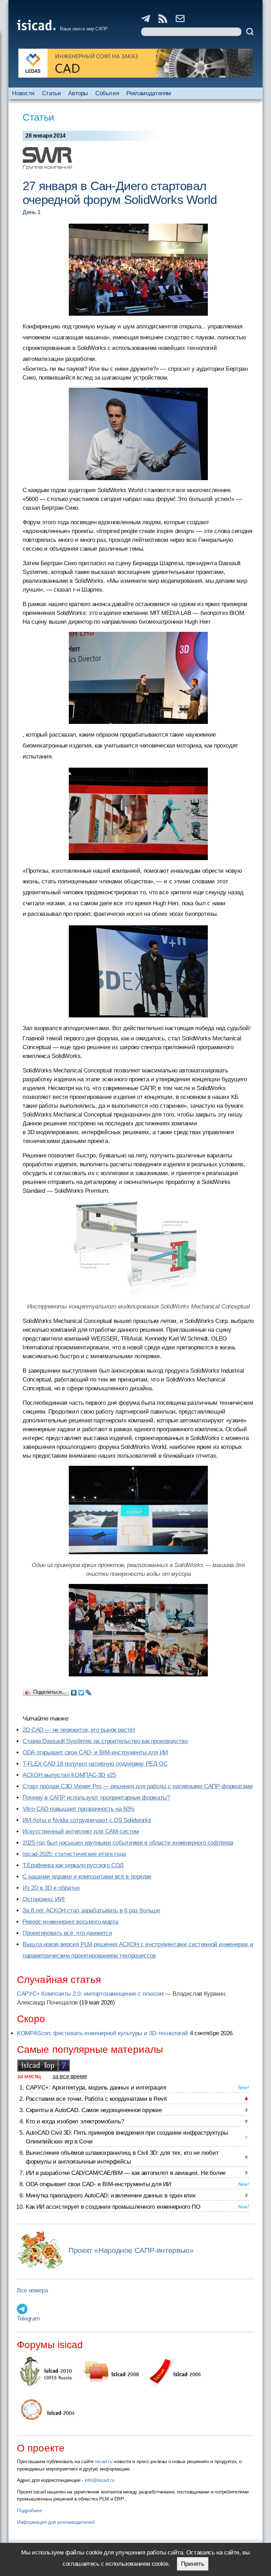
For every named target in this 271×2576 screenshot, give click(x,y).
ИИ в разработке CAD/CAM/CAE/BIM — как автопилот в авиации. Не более (126, 2173)
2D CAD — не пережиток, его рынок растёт (79, 1730)
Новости (23, 93)
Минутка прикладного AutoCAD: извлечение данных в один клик (110, 2196)
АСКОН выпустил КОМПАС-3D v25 (69, 1775)
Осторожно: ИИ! (44, 1899)
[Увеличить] (138, 1250)
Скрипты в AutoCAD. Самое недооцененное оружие (94, 2110)
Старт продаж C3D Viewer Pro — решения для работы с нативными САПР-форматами (138, 1786)
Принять (193, 2564)
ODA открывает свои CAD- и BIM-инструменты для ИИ (95, 1752)
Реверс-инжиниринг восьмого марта (70, 1922)
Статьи (52, 93)
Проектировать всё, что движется (67, 1933)
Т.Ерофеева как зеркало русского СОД (73, 1865)
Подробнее (29, 2510)
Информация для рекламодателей (56, 2522)
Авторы (78, 93)
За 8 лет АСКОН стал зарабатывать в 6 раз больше (91, 1910)
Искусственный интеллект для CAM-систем (81, 1831)
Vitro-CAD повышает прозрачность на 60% (79, 1809)
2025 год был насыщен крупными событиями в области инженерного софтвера (128, 1843)
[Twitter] (81, 1691)
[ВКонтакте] (74, 1691)
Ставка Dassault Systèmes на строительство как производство (105, 1741)
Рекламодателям (149, 93)
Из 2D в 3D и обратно (51, 1888)
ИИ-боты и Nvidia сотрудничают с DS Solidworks (87, 1820)
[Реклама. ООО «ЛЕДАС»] (135, 63)
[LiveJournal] (89, 1691)
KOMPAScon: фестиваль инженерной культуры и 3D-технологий (103, 2033)
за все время (70, 2076)
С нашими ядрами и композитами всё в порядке (87, 1877)
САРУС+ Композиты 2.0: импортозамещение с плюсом (90, 1994)
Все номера (32, 2290)
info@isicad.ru (100, 2480)
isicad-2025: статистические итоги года (74, 1854)
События (107, 93)
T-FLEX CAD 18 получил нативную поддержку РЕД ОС (95, 1764)
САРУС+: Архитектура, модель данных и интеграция (96, 2088)
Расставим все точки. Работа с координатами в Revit (96, 2099)
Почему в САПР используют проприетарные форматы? (96, 1798)
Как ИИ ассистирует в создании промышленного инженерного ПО (113, 2207)
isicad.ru (104, 2461)
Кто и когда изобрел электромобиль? (75, 2121)
